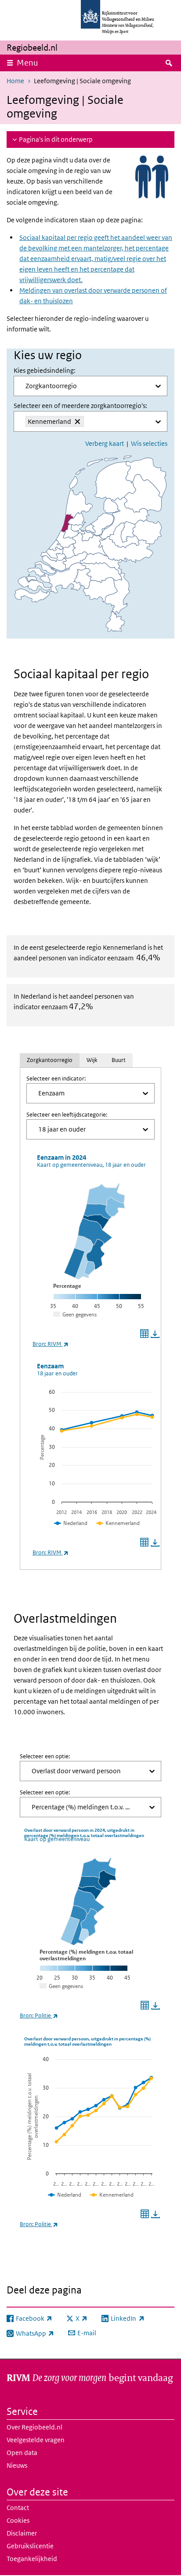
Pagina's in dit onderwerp (56, 139)
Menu (27, 63)
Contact (18, 2508)
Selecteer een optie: (45, 1756)
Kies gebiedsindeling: (45, 370)
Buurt (119, 1060)
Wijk (92, 1060)
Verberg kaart (105, 443)
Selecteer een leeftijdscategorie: (67, 1115)
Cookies (18, 2520)
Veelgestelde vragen (36, 2440)
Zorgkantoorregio (50, 1060)
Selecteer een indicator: (56, 1079)
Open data (22, 2453)
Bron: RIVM (51, 1344)
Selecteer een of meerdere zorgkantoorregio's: (80, 406)
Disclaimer (22, 2533)
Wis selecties (149, 443)
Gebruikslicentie (30, 2546)
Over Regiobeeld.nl (34, 2427)
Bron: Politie (39, 2016)
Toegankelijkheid (32, 2559)
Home (15, 81)
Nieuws (17, 2465)
